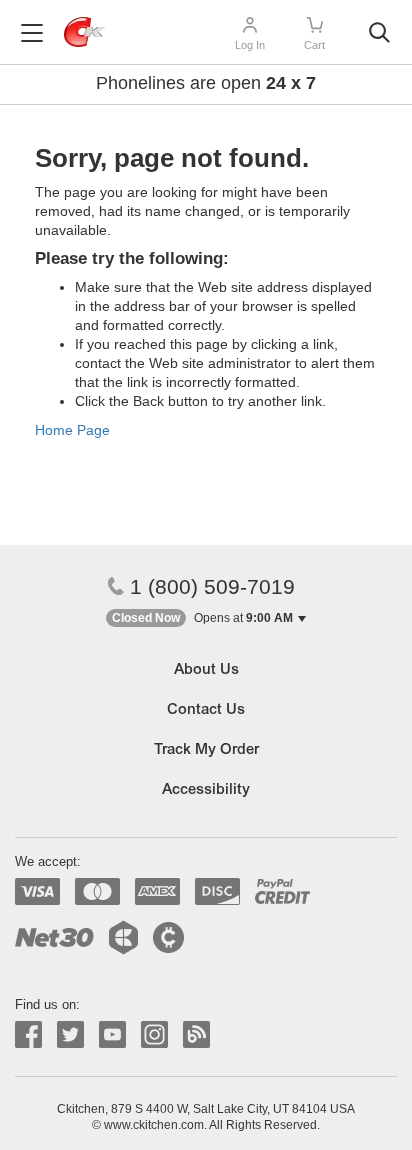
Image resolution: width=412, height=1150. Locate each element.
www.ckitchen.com (154, 1125)
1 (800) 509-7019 (212, 586)
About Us (206, 670)
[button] (206, 618)
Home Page (72, 430)
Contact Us (206, 710)
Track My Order (206, 750)
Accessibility (206, 790)
